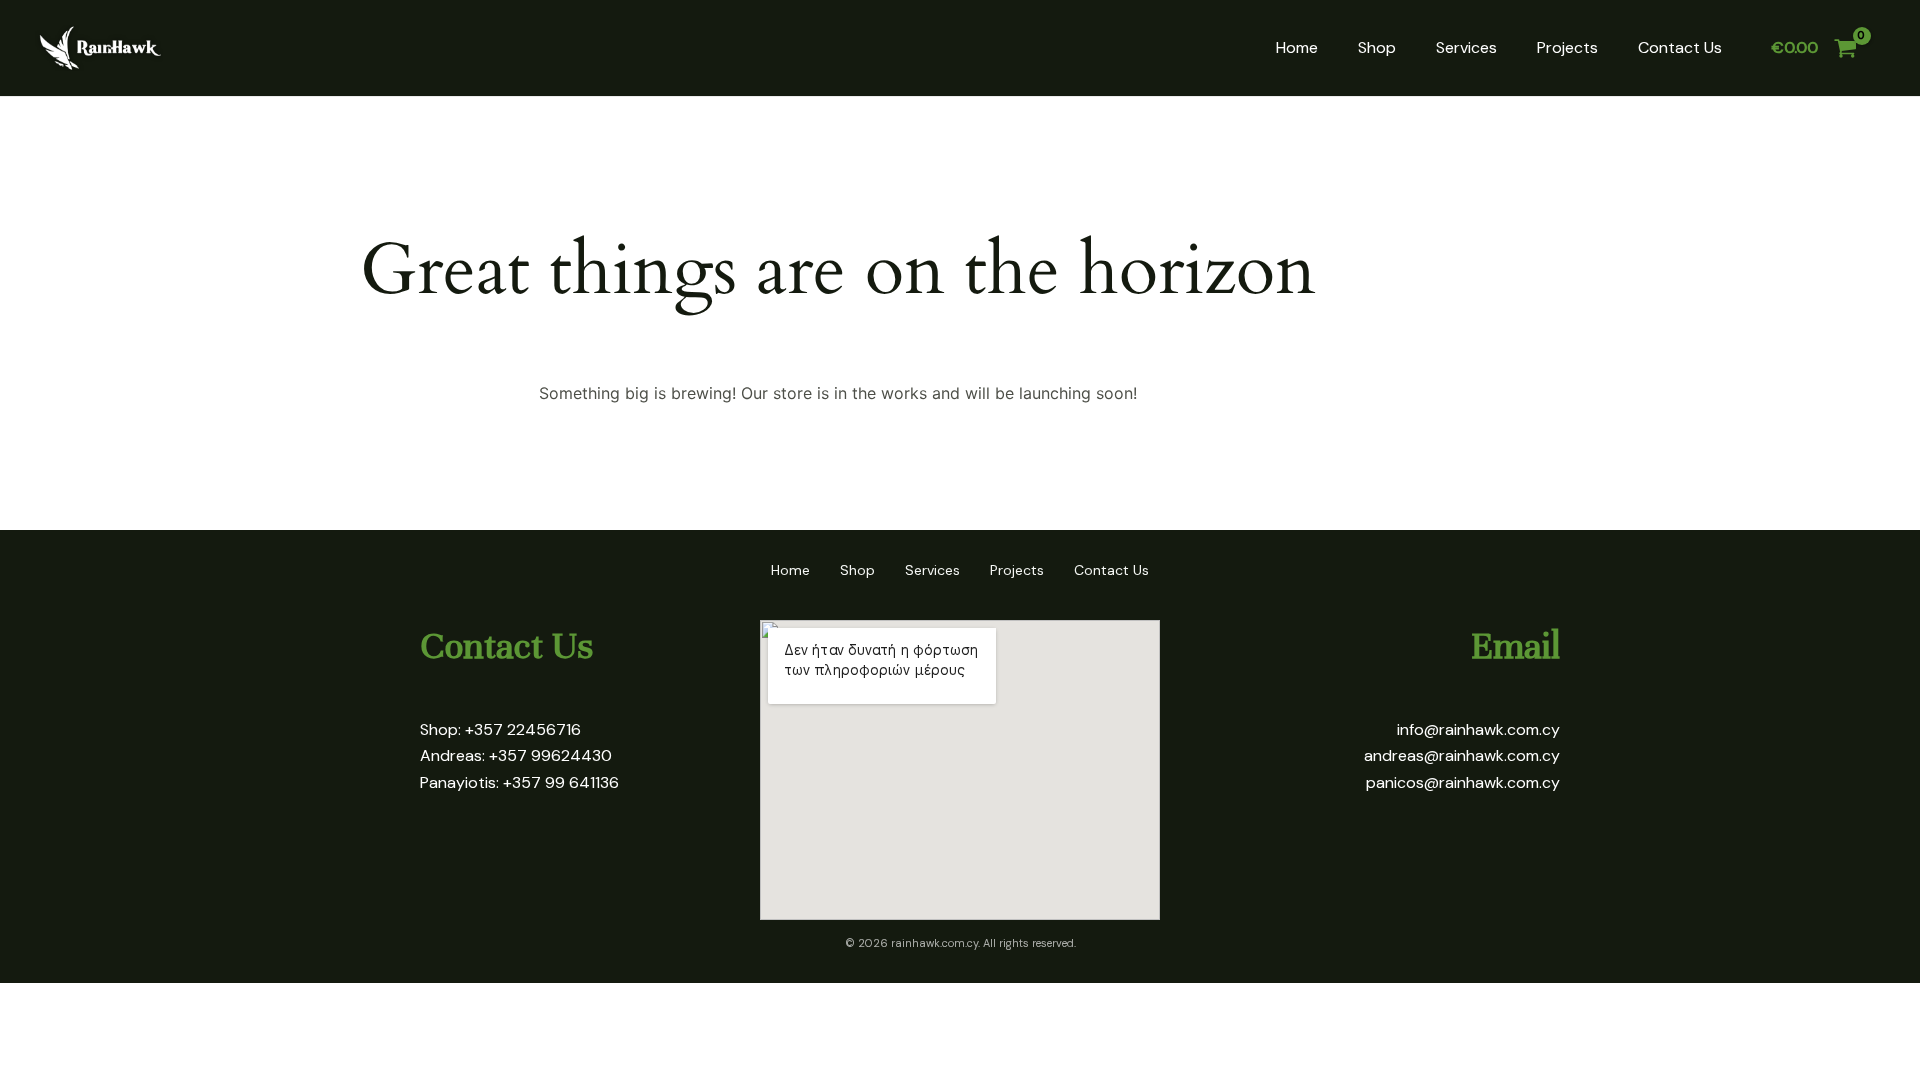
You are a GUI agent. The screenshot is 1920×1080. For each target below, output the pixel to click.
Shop (1377, 47)
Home (1297, 47)
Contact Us (1680, 47)
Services (1466, 47)
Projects (1567, 47)
